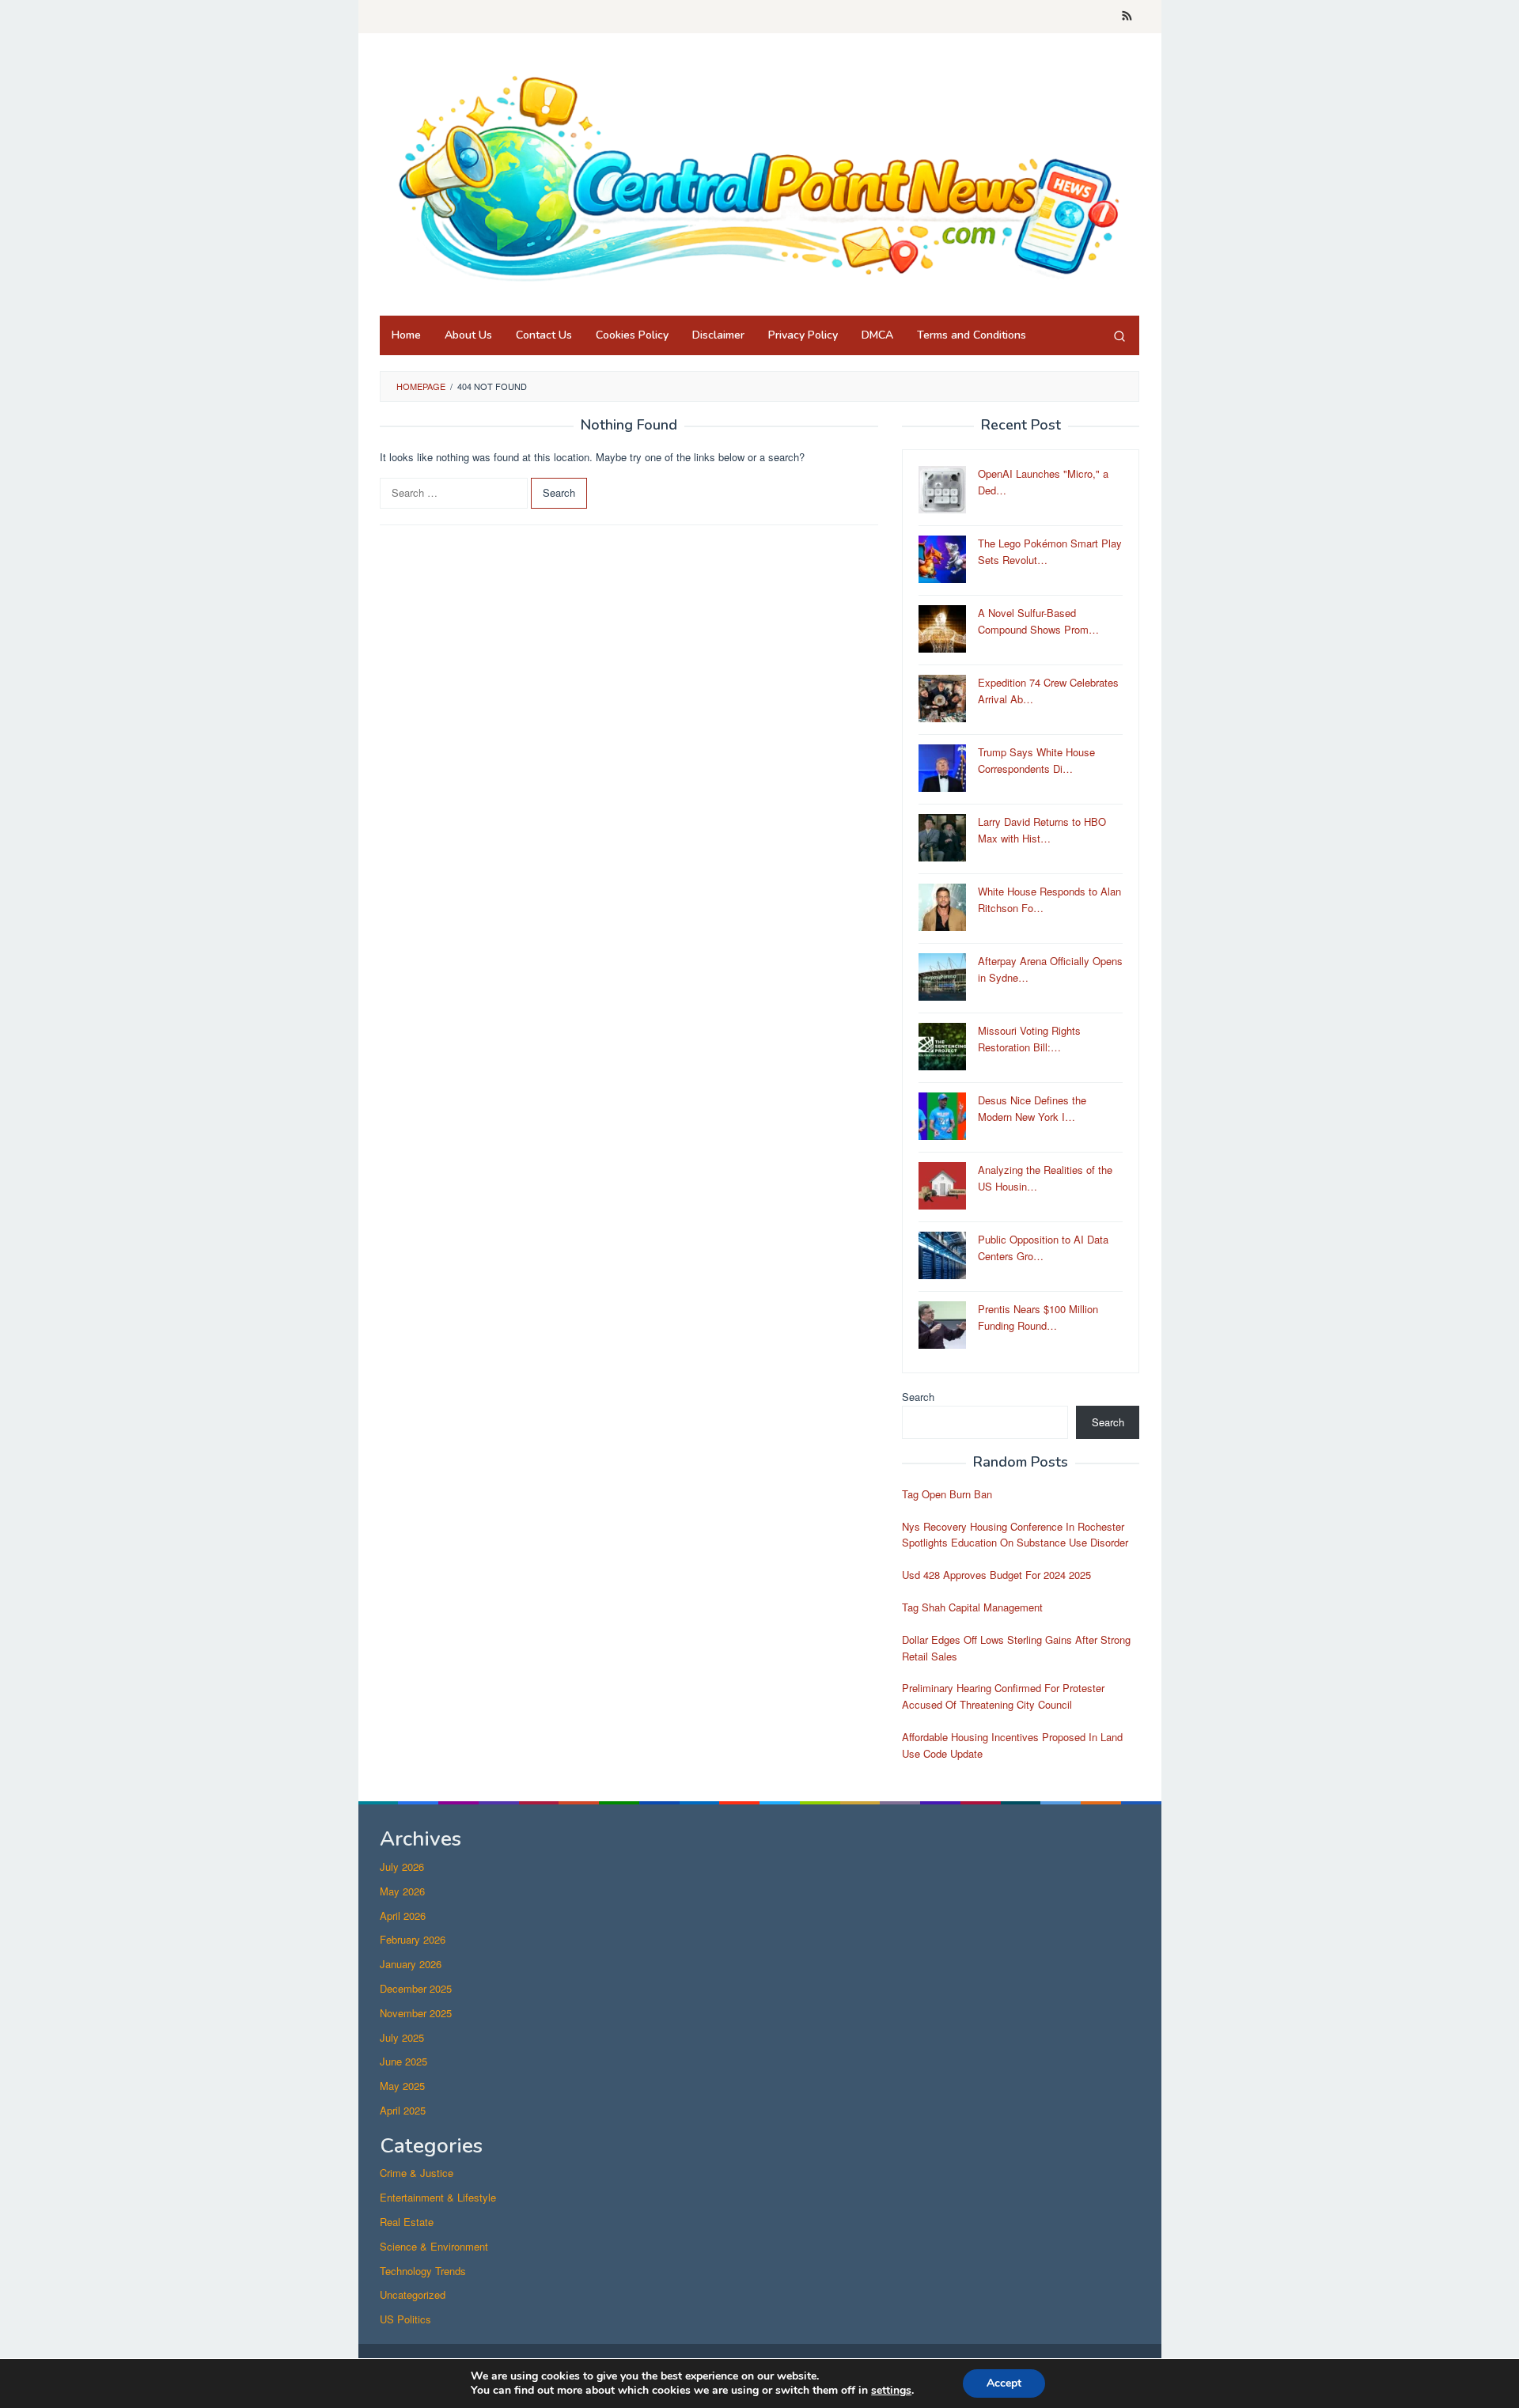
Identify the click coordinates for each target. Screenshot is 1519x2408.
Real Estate (407, 2222)
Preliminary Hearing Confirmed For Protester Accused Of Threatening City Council (1003, 1696)
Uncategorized (413, 2294)
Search (918, 1397)
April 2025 (403, 2110)
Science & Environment (434, 2246)
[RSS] (1127, 17)
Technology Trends (423, 2271)
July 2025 (402, 2037)
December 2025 (416, 1988)
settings (891, 2391)
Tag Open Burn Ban (947, 1494)
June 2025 (403, 2061)
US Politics (405, 2319)
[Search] (1119, 335)
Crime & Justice (417, 2173)
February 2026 (413, 1939)
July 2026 (402, 1867)
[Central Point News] (759, 178)
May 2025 (402, 2086)
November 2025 (416, 2013)
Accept (1004, 2383)
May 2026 (402, 1891)
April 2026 (403, 1916)
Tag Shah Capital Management (972, 1607)
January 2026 (411, 1964)
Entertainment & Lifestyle (438, 2197)
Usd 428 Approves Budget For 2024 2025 (996, 1575)
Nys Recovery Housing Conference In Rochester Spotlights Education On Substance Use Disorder (1015, 1535)
